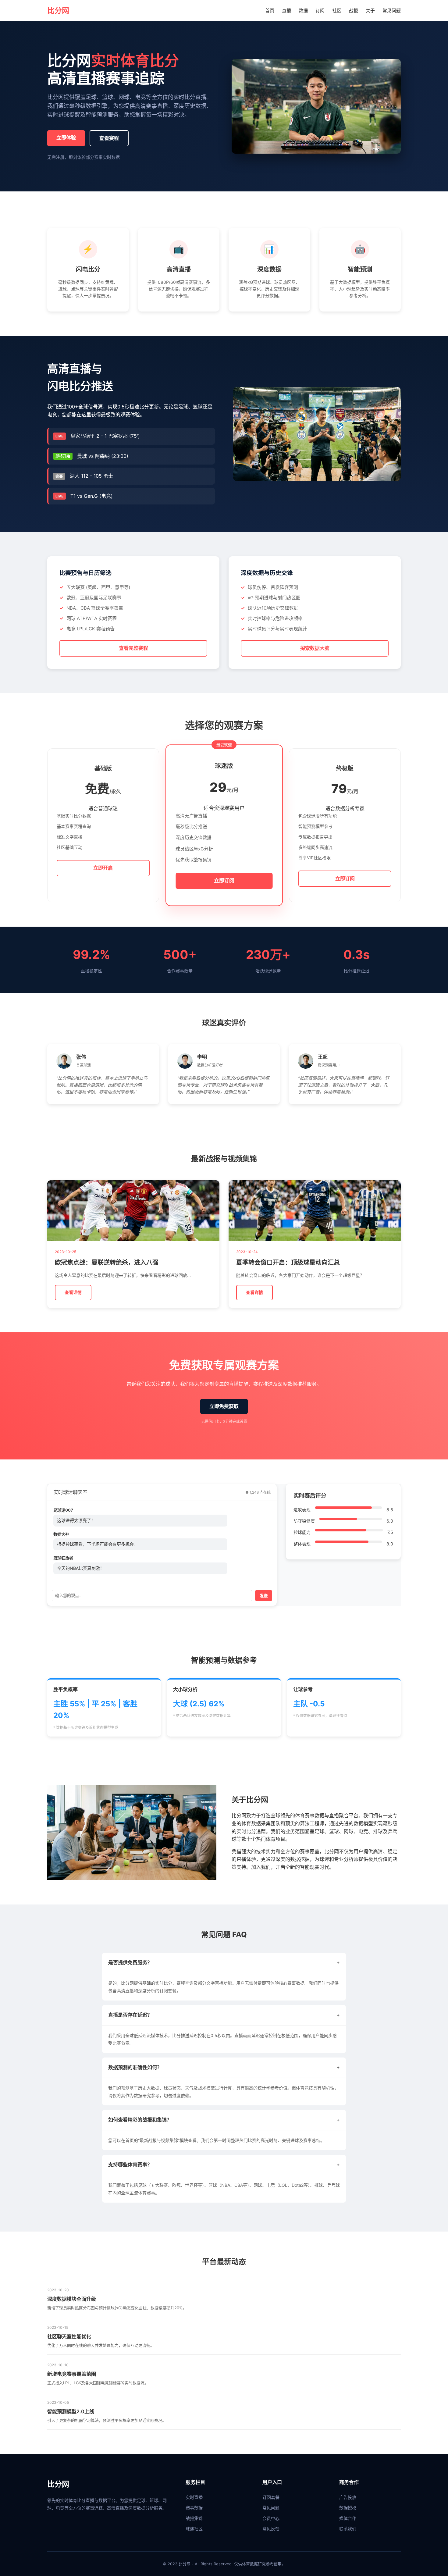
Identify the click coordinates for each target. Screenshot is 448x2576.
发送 (264, 1596)
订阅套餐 (271, 2497)
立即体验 (66, 137)
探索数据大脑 (315, 648)
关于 (370, 11)
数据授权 (348, 2508)
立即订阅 (224, 881)
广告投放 (348, 2497)
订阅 (320, 11)
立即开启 (103, 868)
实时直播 (194, 2497)
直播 (286, 11)
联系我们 (348, 2529)
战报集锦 (194, 2518)
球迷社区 (194, 2529)
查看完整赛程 (133, 648)
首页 (270, 11)
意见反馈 (271, 2529)
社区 (337, 11)
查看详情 (73, 1292)
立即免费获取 (224, 1406)
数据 (303, 11)
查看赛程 (109, 138)
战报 (354, 11)
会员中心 (271, 2518)
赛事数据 (194, 2508)
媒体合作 (348, 2518)
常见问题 (392, 11)
